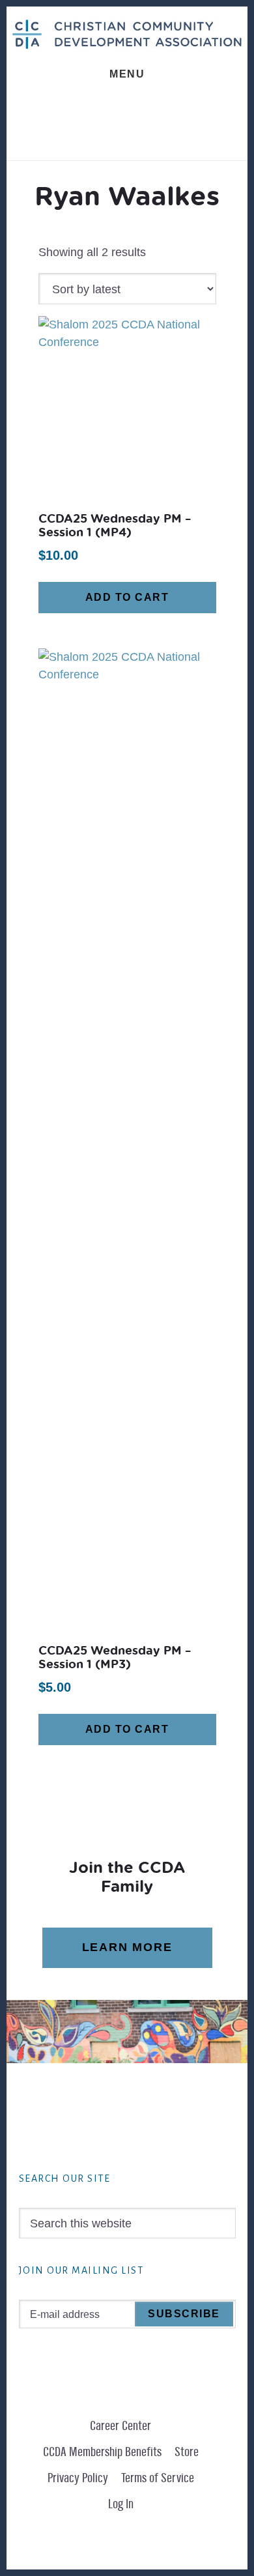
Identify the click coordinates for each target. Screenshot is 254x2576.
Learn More (127, 1947)
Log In (121, 2504)
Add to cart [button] (127, 597)
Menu (127, 74)
